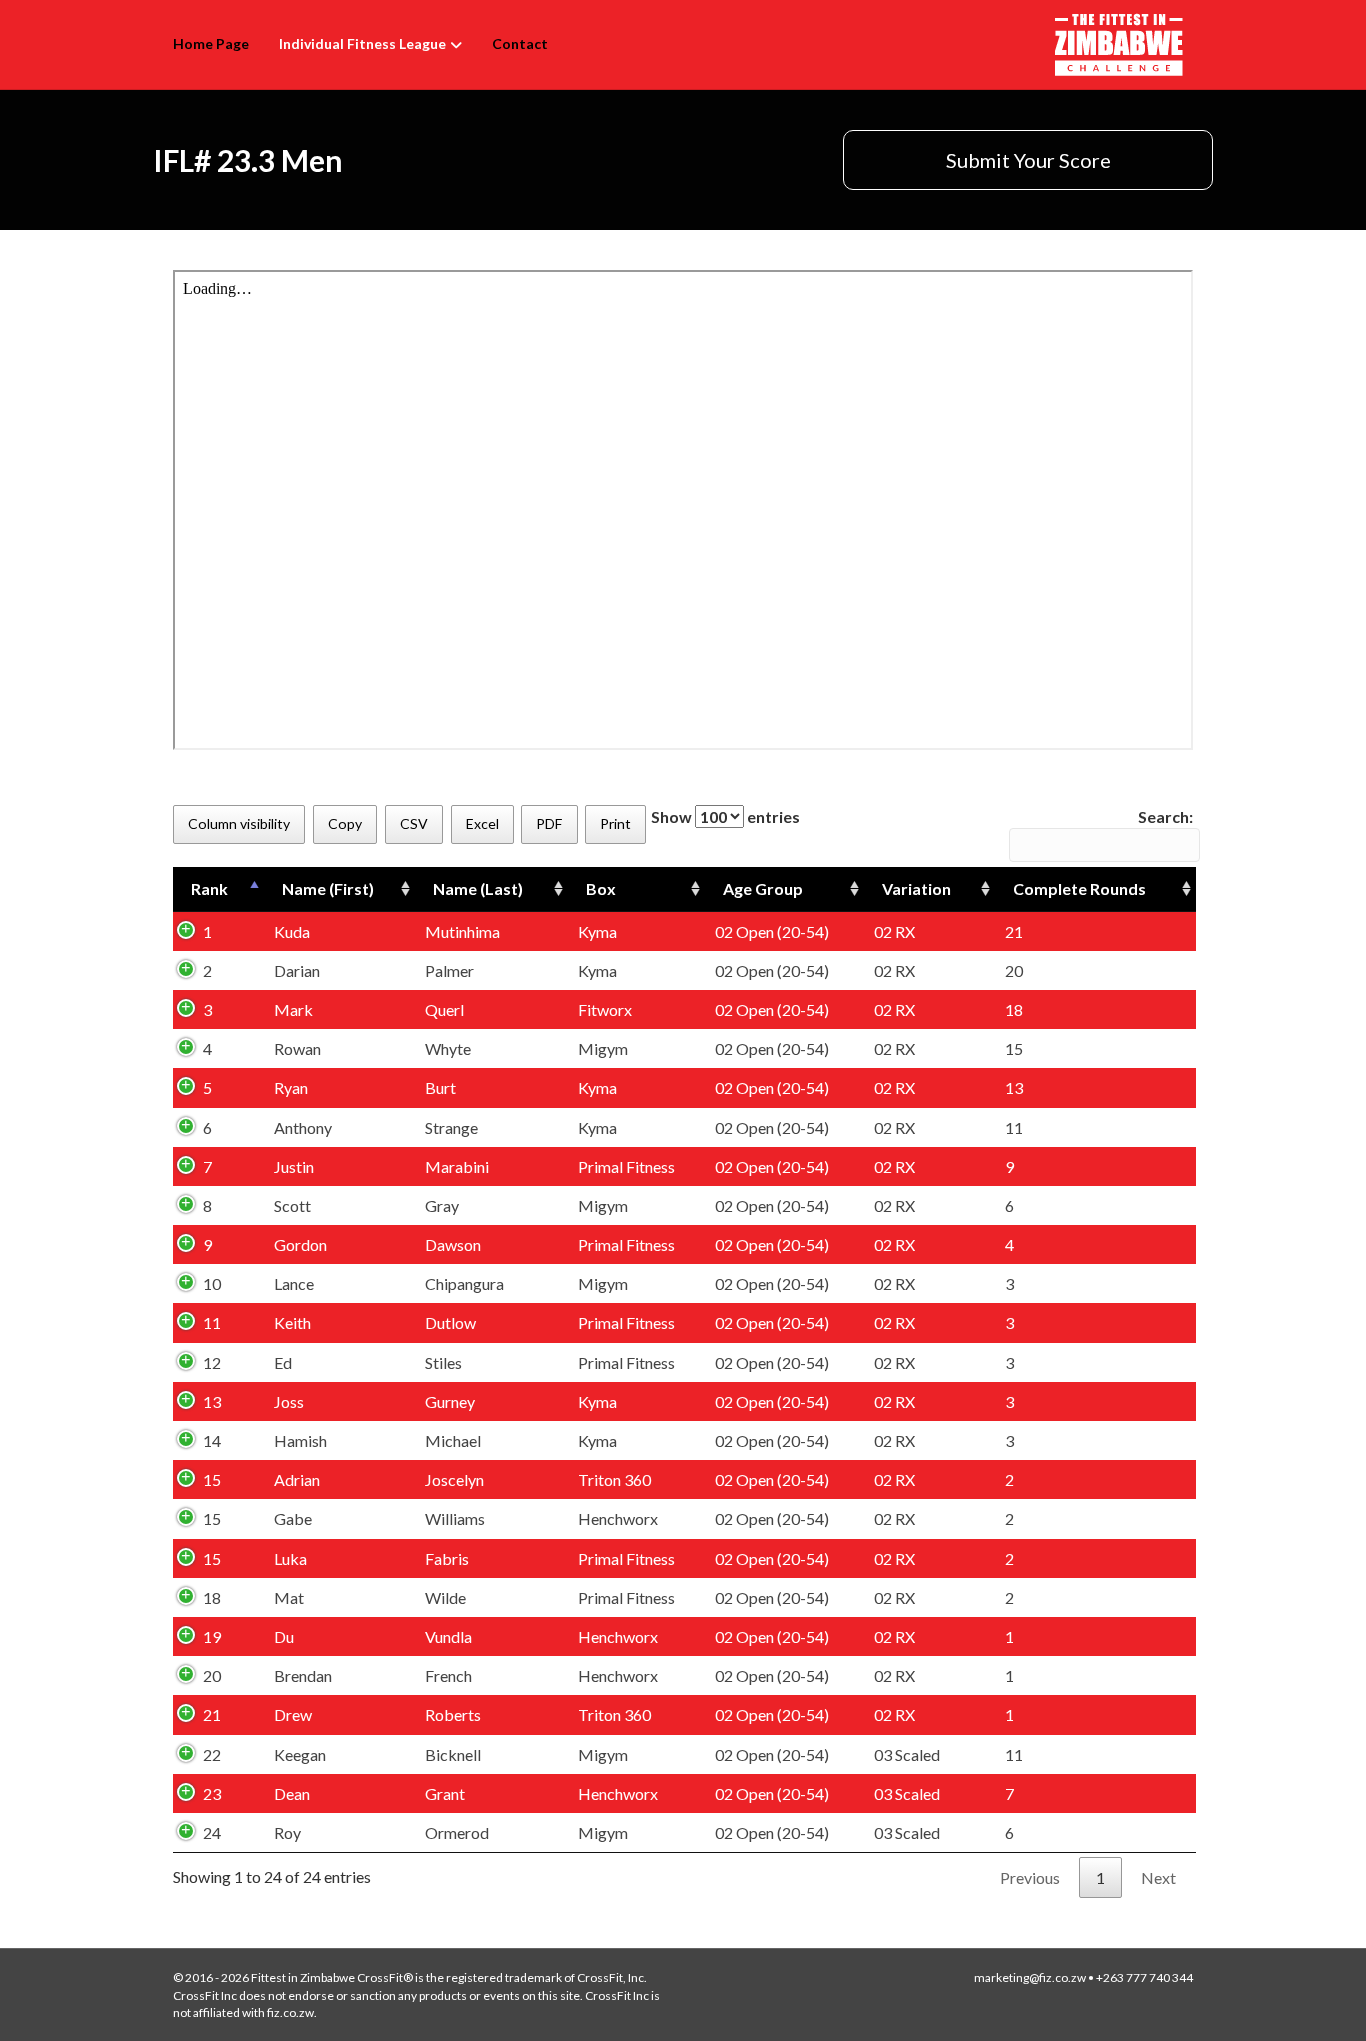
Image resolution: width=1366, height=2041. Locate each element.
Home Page (211, 43)
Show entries (725, 816)
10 (212, 1283)
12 (212, 1362)
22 (212, 1754)
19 (212, 1636)
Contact (520, 43)
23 (212, 1793)
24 (212, 1832)
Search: (1165, 816)
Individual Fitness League (362, 43)
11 (212, 1322)
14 (212, 1440)
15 (212, 1479)
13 (212, 1401)
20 (212, 1675)
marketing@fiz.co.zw (1030, 1977)
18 (212, 1597)
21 (212, 1714)
